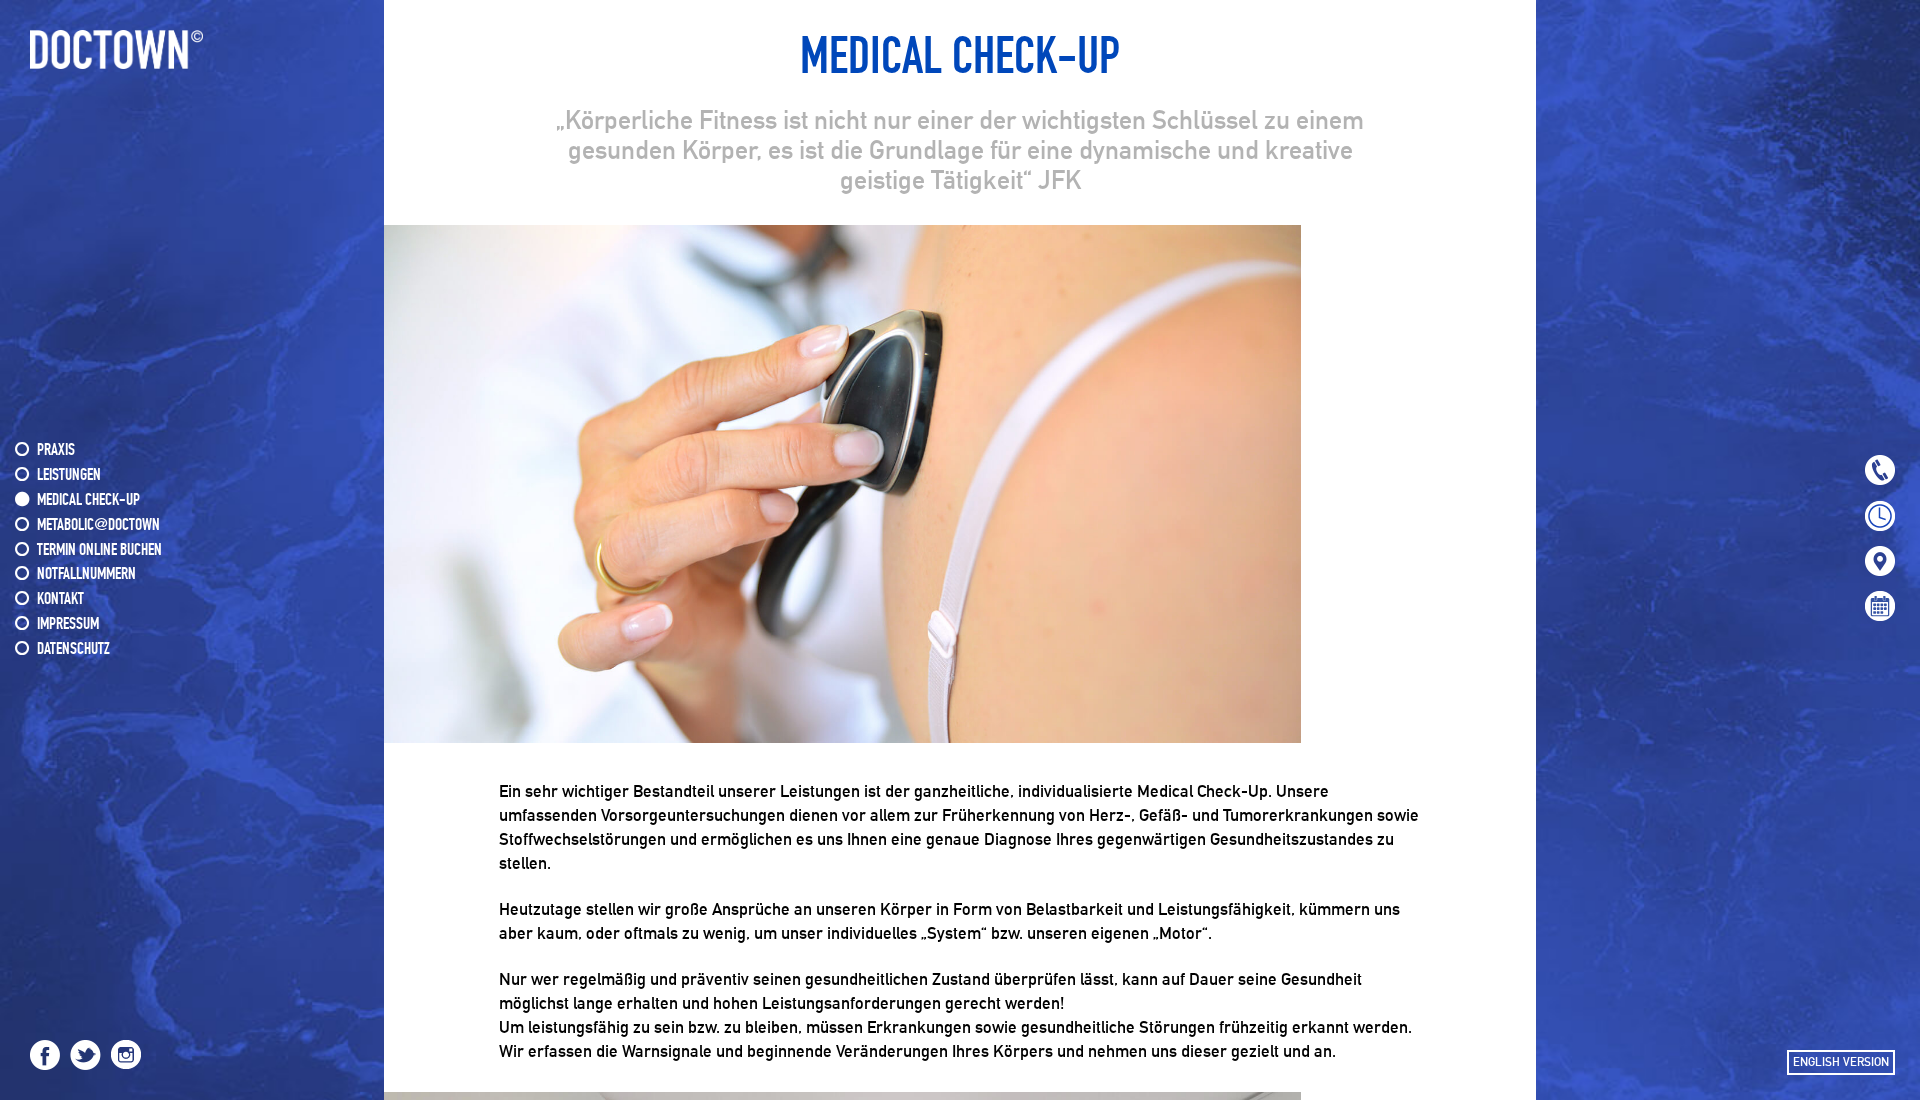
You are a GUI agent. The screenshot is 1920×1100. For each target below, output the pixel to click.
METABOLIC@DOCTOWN (98, 525)
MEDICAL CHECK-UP (88, 500)
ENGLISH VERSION (1841, 1062)
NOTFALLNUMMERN (86, 574)
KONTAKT (60, 599)
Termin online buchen (99, 550)
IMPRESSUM (68, 624)
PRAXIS (56, 450)
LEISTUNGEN (69, 475)
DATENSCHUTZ (73, 649)
